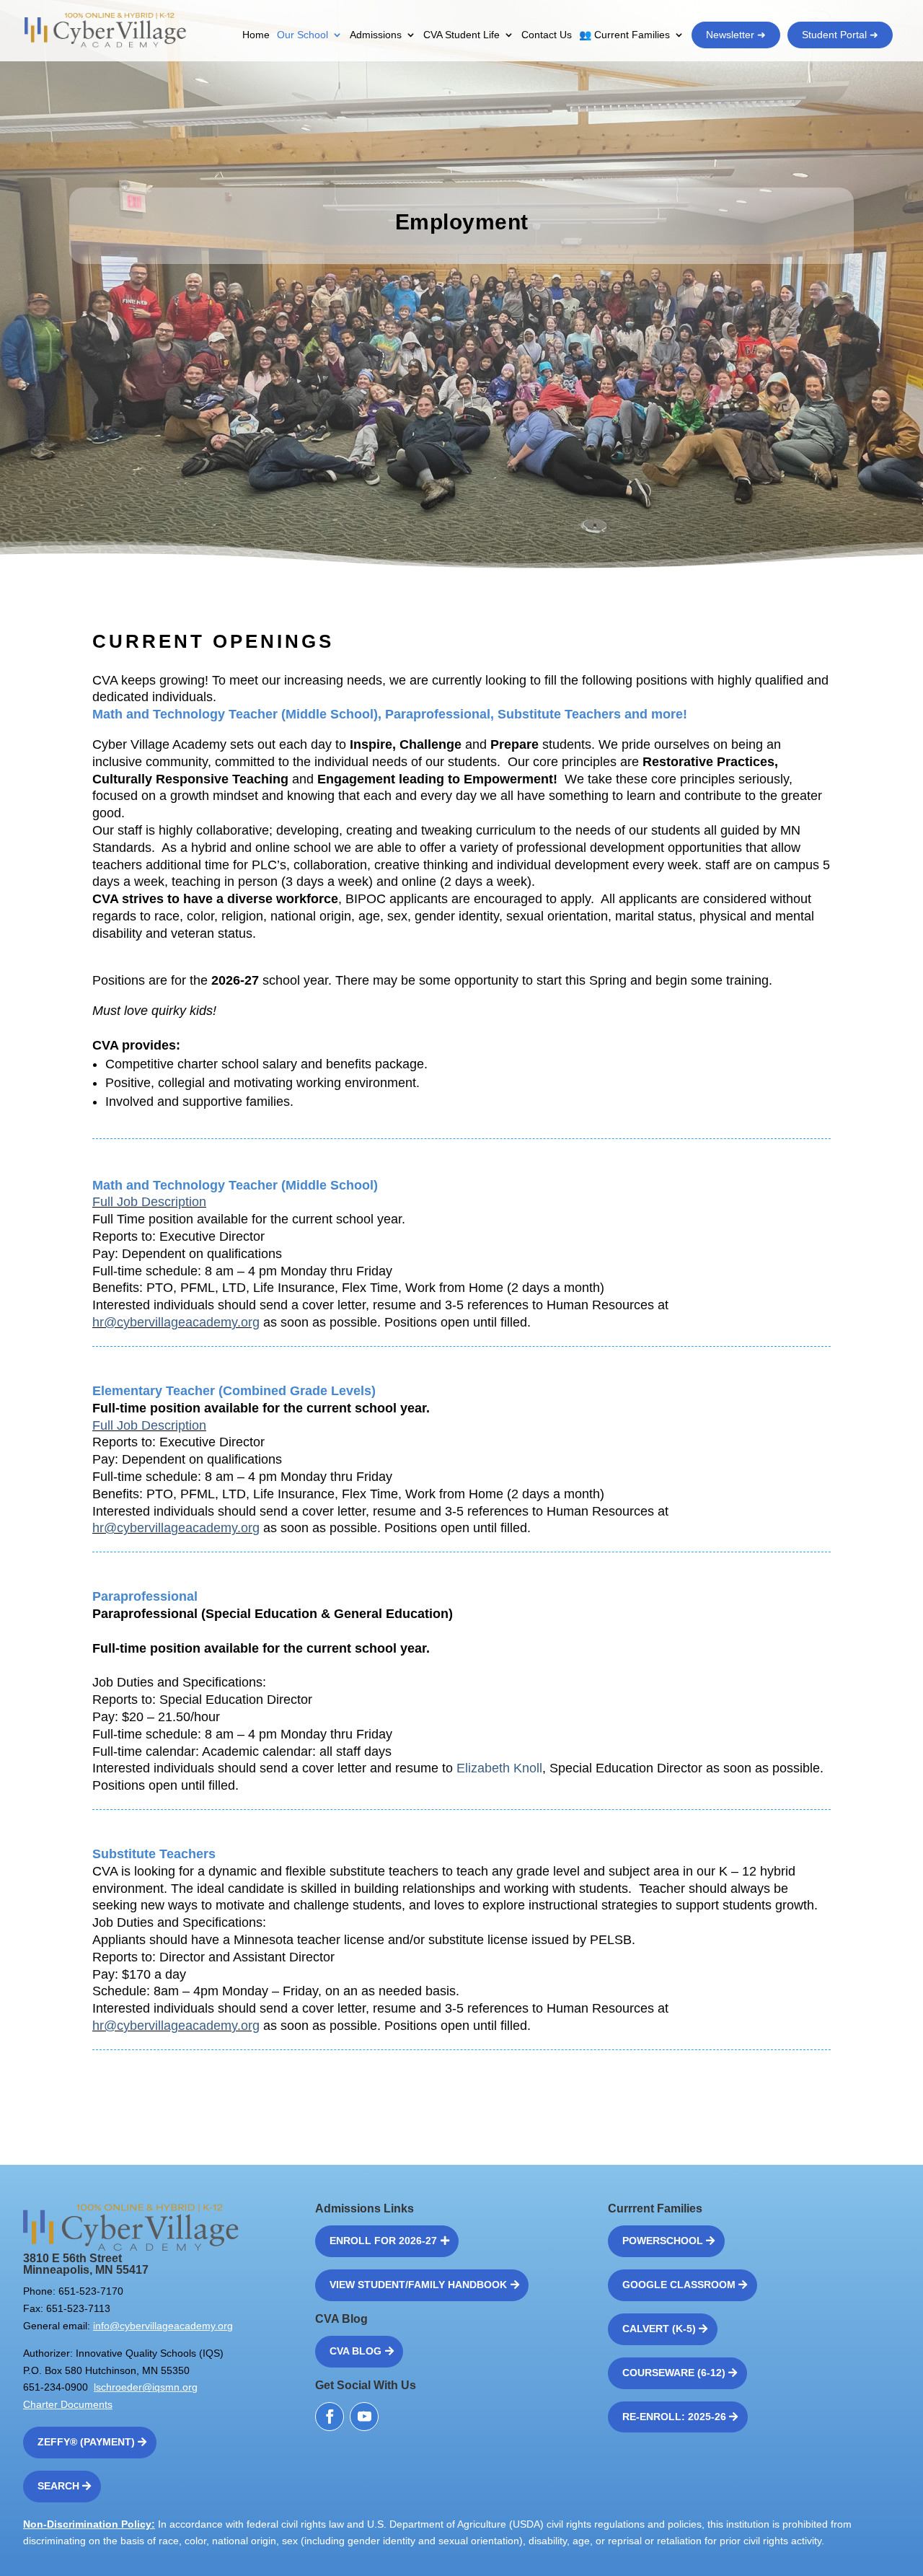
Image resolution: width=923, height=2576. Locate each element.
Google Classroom (679, 2285)
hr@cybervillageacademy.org (176, 1322)
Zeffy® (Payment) (86, 2442)
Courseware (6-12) (674, 2373)
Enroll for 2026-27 (383, 2241)
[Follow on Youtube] (364, 2417)
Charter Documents (68, 2404)
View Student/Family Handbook (418, 2285)
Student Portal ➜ (840, 35)
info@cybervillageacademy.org (163, 2326)
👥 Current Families (624, 35)
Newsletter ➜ (736, 35)
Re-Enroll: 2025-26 (674, 2417)
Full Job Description (149, 1202)
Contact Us (547, 35)
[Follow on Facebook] (330, 2417)
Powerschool (663, 2241)
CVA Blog (355, 2351)
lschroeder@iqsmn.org (146, 2387)
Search (58, 2486)
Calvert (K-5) (659, 2329)
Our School (302, 35)
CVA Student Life (461, 35)
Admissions (376, 35)
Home (256, 35)
